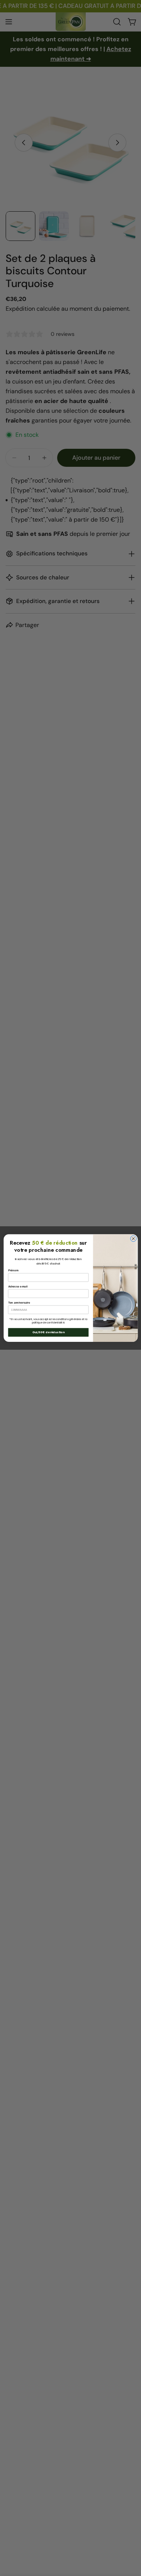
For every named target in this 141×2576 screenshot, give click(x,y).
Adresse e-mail (18, 1287)
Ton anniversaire (19, 1303)
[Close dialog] (133, 1239)
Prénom (13, 1271)
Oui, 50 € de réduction (48, 1332)
